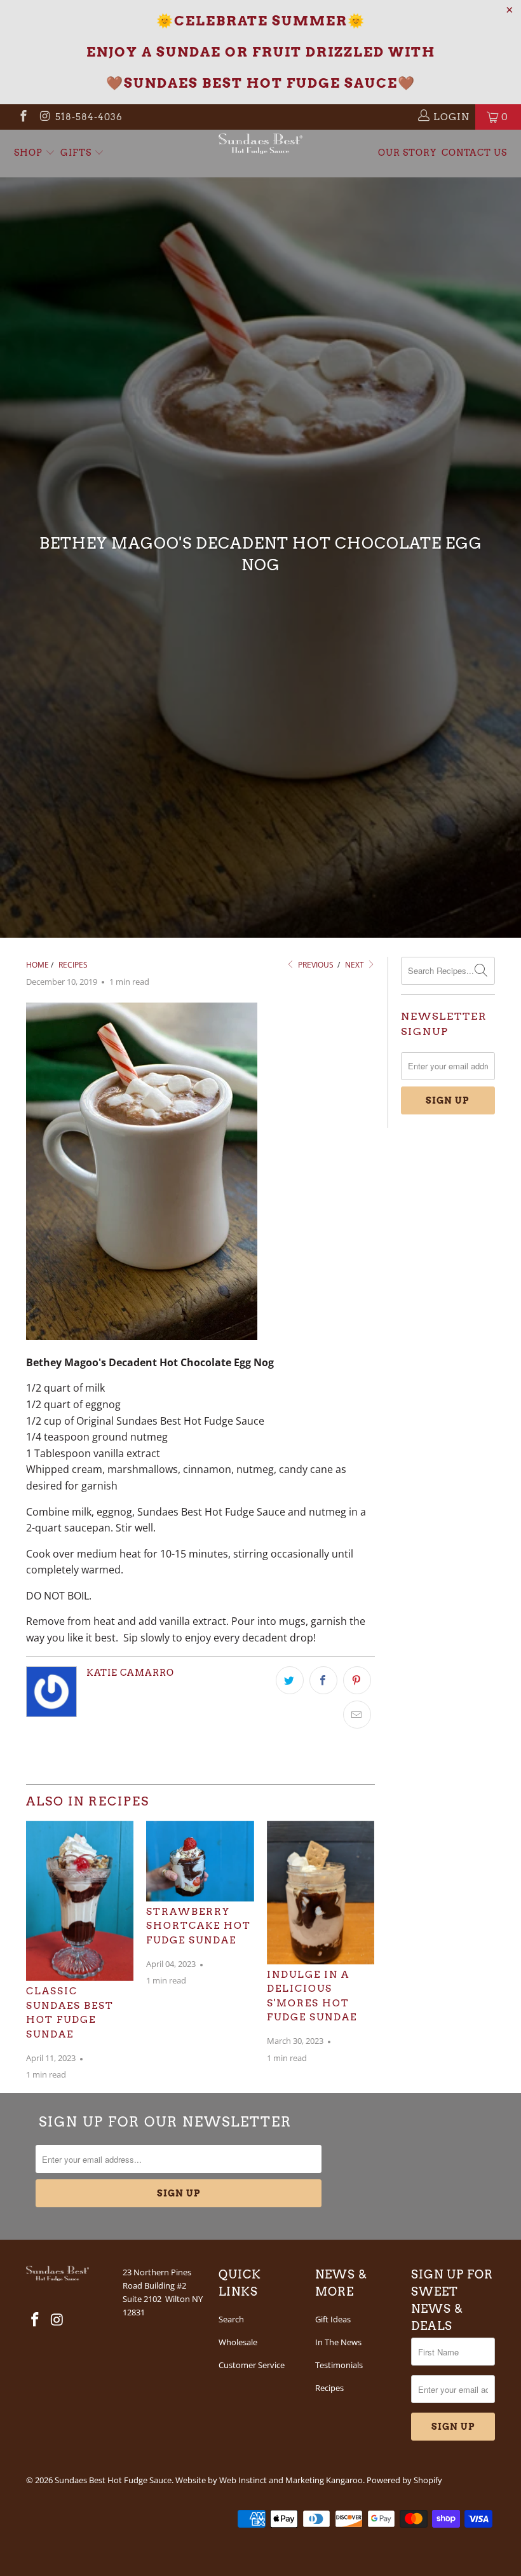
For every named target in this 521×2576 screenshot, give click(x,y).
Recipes (329, 2388)
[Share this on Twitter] (290, 1680)
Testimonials (339, 2365)
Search (231, 2319)
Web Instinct (243, 2480)
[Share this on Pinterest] (357, 1680)
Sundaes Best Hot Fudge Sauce (113, 2480)
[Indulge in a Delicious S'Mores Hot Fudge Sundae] (321, 1893)
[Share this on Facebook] (323, 1680)
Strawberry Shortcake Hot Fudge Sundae (199, 1926)
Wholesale (238, 2342)
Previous (315, 965)
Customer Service (252, 2365)
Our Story (407, 153)
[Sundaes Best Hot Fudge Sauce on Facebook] (23, 117)
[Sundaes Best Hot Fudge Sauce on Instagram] (45, 117)
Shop (30, 153)
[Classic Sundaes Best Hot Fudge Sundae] (80, 1901)
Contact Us (474, 153)
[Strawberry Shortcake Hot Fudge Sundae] (200, 1861)
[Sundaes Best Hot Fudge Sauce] (260, 144)
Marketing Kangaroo (324, 2480)
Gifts (77, 153)
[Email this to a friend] (357, 1715)
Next (355, 965)
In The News (338, 2342)
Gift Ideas (333, 2319)
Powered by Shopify (404, 2480)
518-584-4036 (89, 117)
